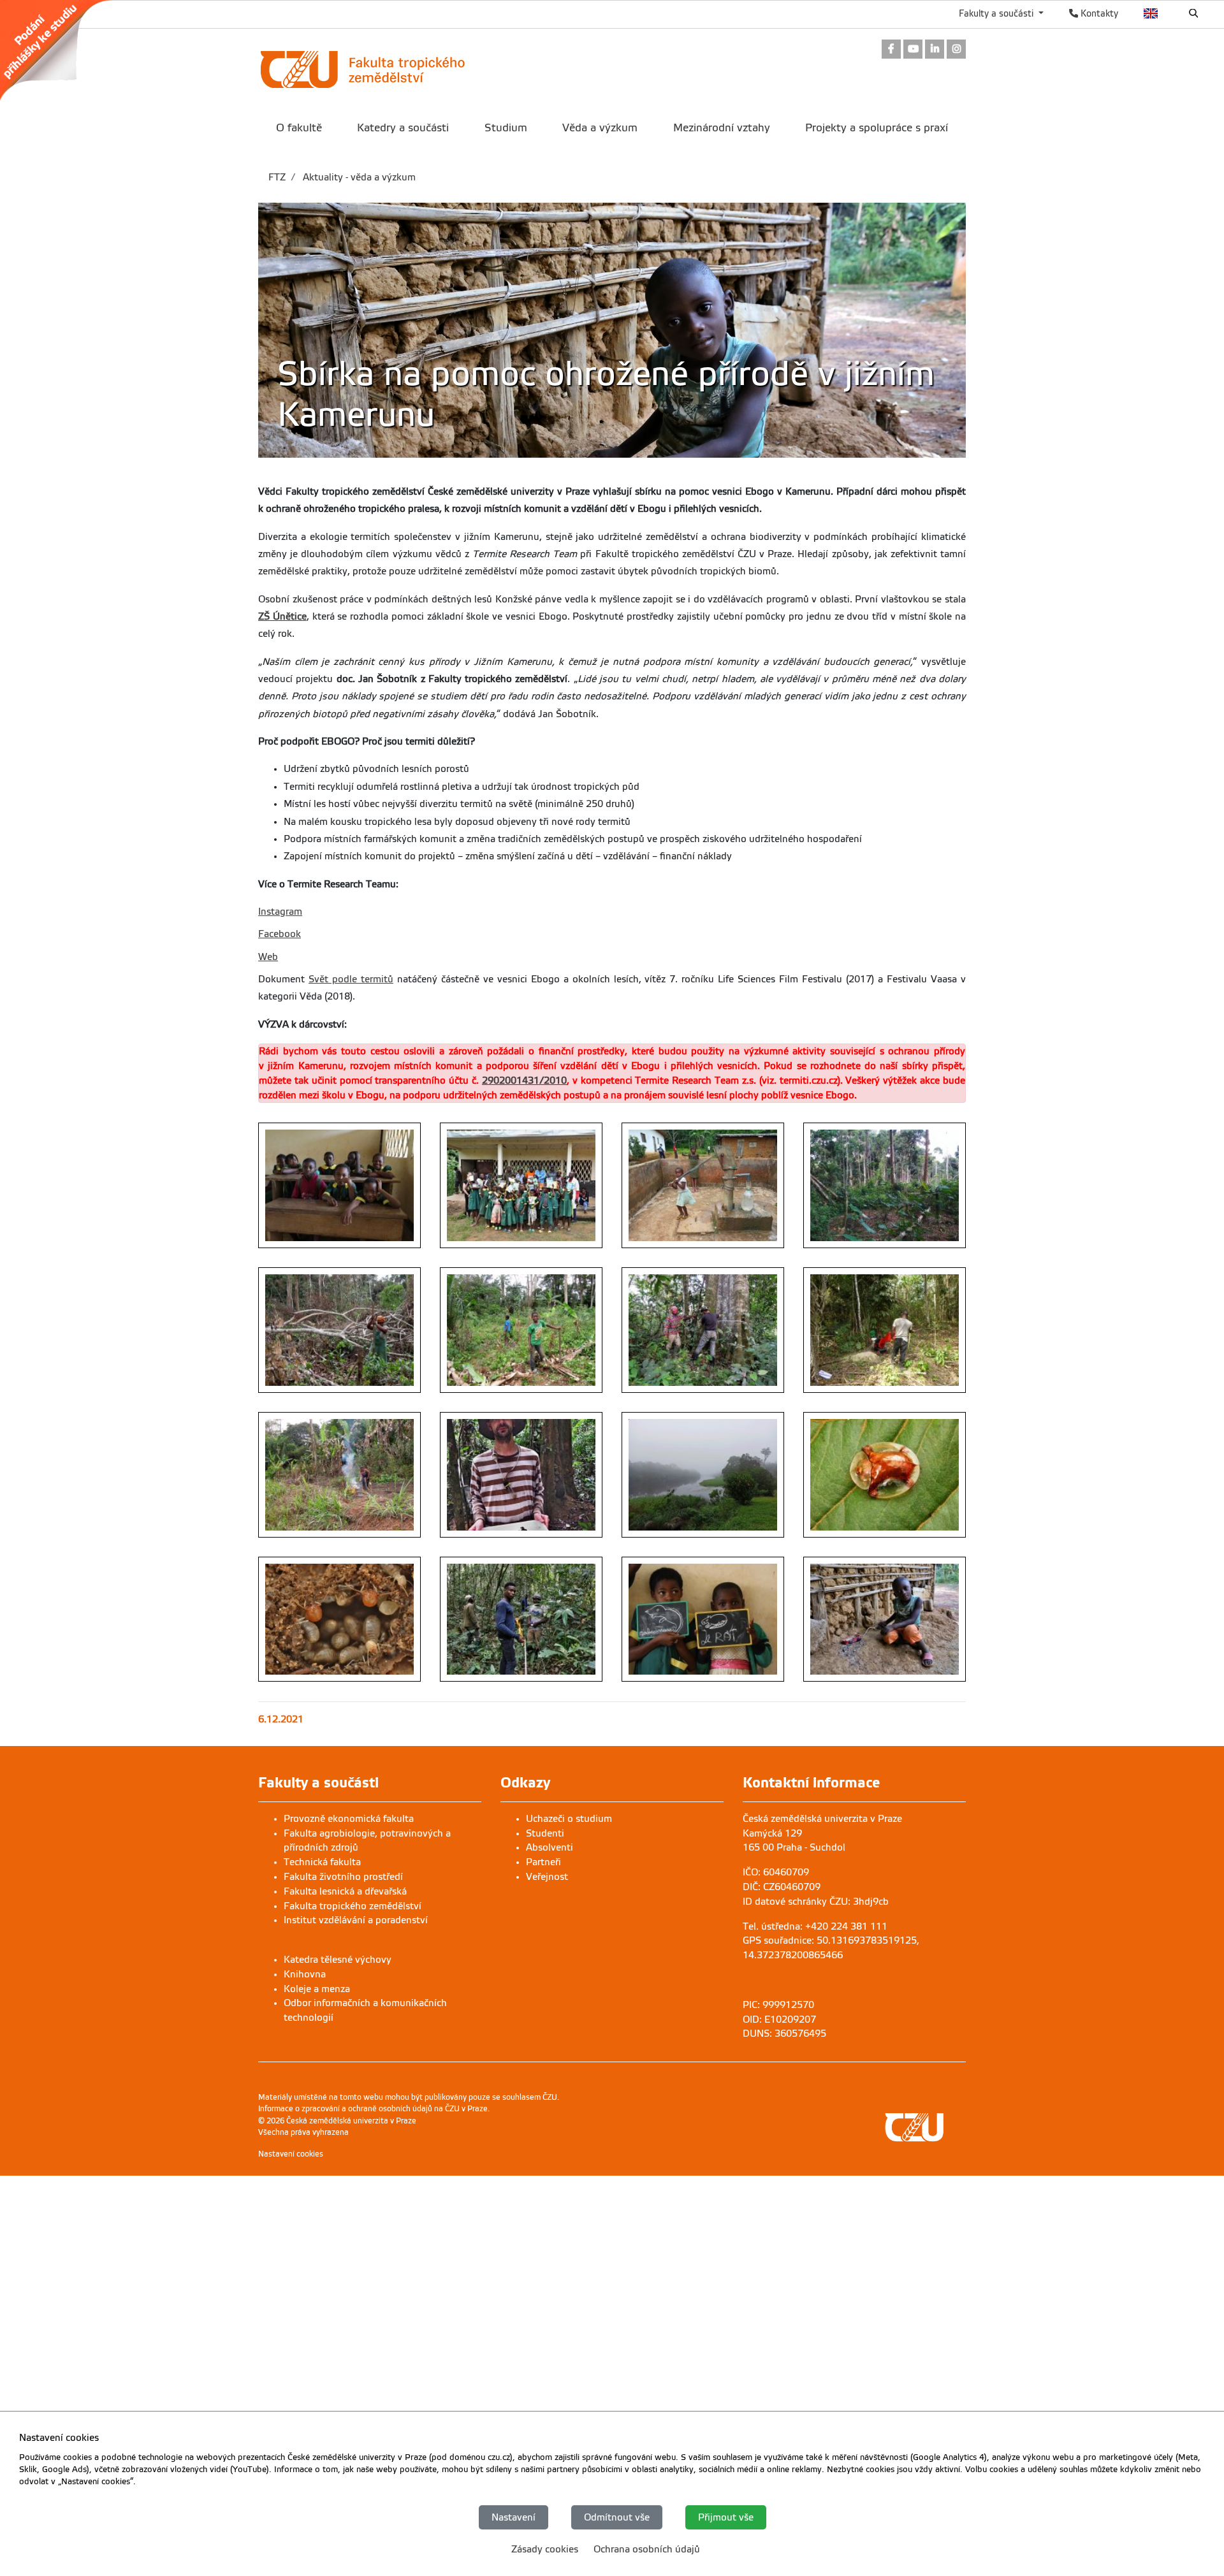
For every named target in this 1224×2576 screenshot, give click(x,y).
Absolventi (550, 1847)
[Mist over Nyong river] (703, 1475)
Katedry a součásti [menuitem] (403, 128)
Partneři (543, 1862)
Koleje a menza (317, 1989)
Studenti (545, 1833)
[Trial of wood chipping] (885, 1330)
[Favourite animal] (703, 1619)
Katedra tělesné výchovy (338, 1960)
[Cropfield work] (521, 1330)
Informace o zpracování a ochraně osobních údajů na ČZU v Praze (373, 2109)
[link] (62, 50)
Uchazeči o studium (569, 1819)
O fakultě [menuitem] (299, 128)
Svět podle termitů (351, 979)
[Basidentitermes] (339, 1619)
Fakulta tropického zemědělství (353, 1906)
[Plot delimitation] (521, 1619)
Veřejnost (547, 1877)
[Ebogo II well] (703, 1185)
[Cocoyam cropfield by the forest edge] (885, 1185)
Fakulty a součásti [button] (997, 13)
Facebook (280, 934)
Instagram (280, 912)
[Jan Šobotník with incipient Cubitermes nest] (521, 1475)
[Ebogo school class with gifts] (521, 1185)
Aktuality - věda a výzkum (358, 177)
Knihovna (305, 1974)
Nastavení (514, 2517)
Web (268, 957)
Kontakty (1098, 13)
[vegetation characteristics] (703, 1330)
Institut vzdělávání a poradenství (356, 1920)
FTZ (277, 177)
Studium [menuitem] (506, 128)
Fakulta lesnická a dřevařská (345, 1891)
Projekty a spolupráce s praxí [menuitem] (877, 128)
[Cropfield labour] (339, 1330)
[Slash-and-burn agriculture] (339, 1475)
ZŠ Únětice (282, 616)
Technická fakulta (322, 1862)
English (1151, 13)
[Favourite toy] (885, 1619)
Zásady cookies (545, 2549)
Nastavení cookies (291, 2154)
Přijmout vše (726, 2517)
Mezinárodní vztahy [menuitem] (722, 128)
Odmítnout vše (617, 2517)
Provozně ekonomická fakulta (349, 1819)
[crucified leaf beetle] (885, 1475)
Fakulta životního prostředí (343, 1877)
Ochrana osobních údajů (647, 2549)
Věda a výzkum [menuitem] (600, 128)
